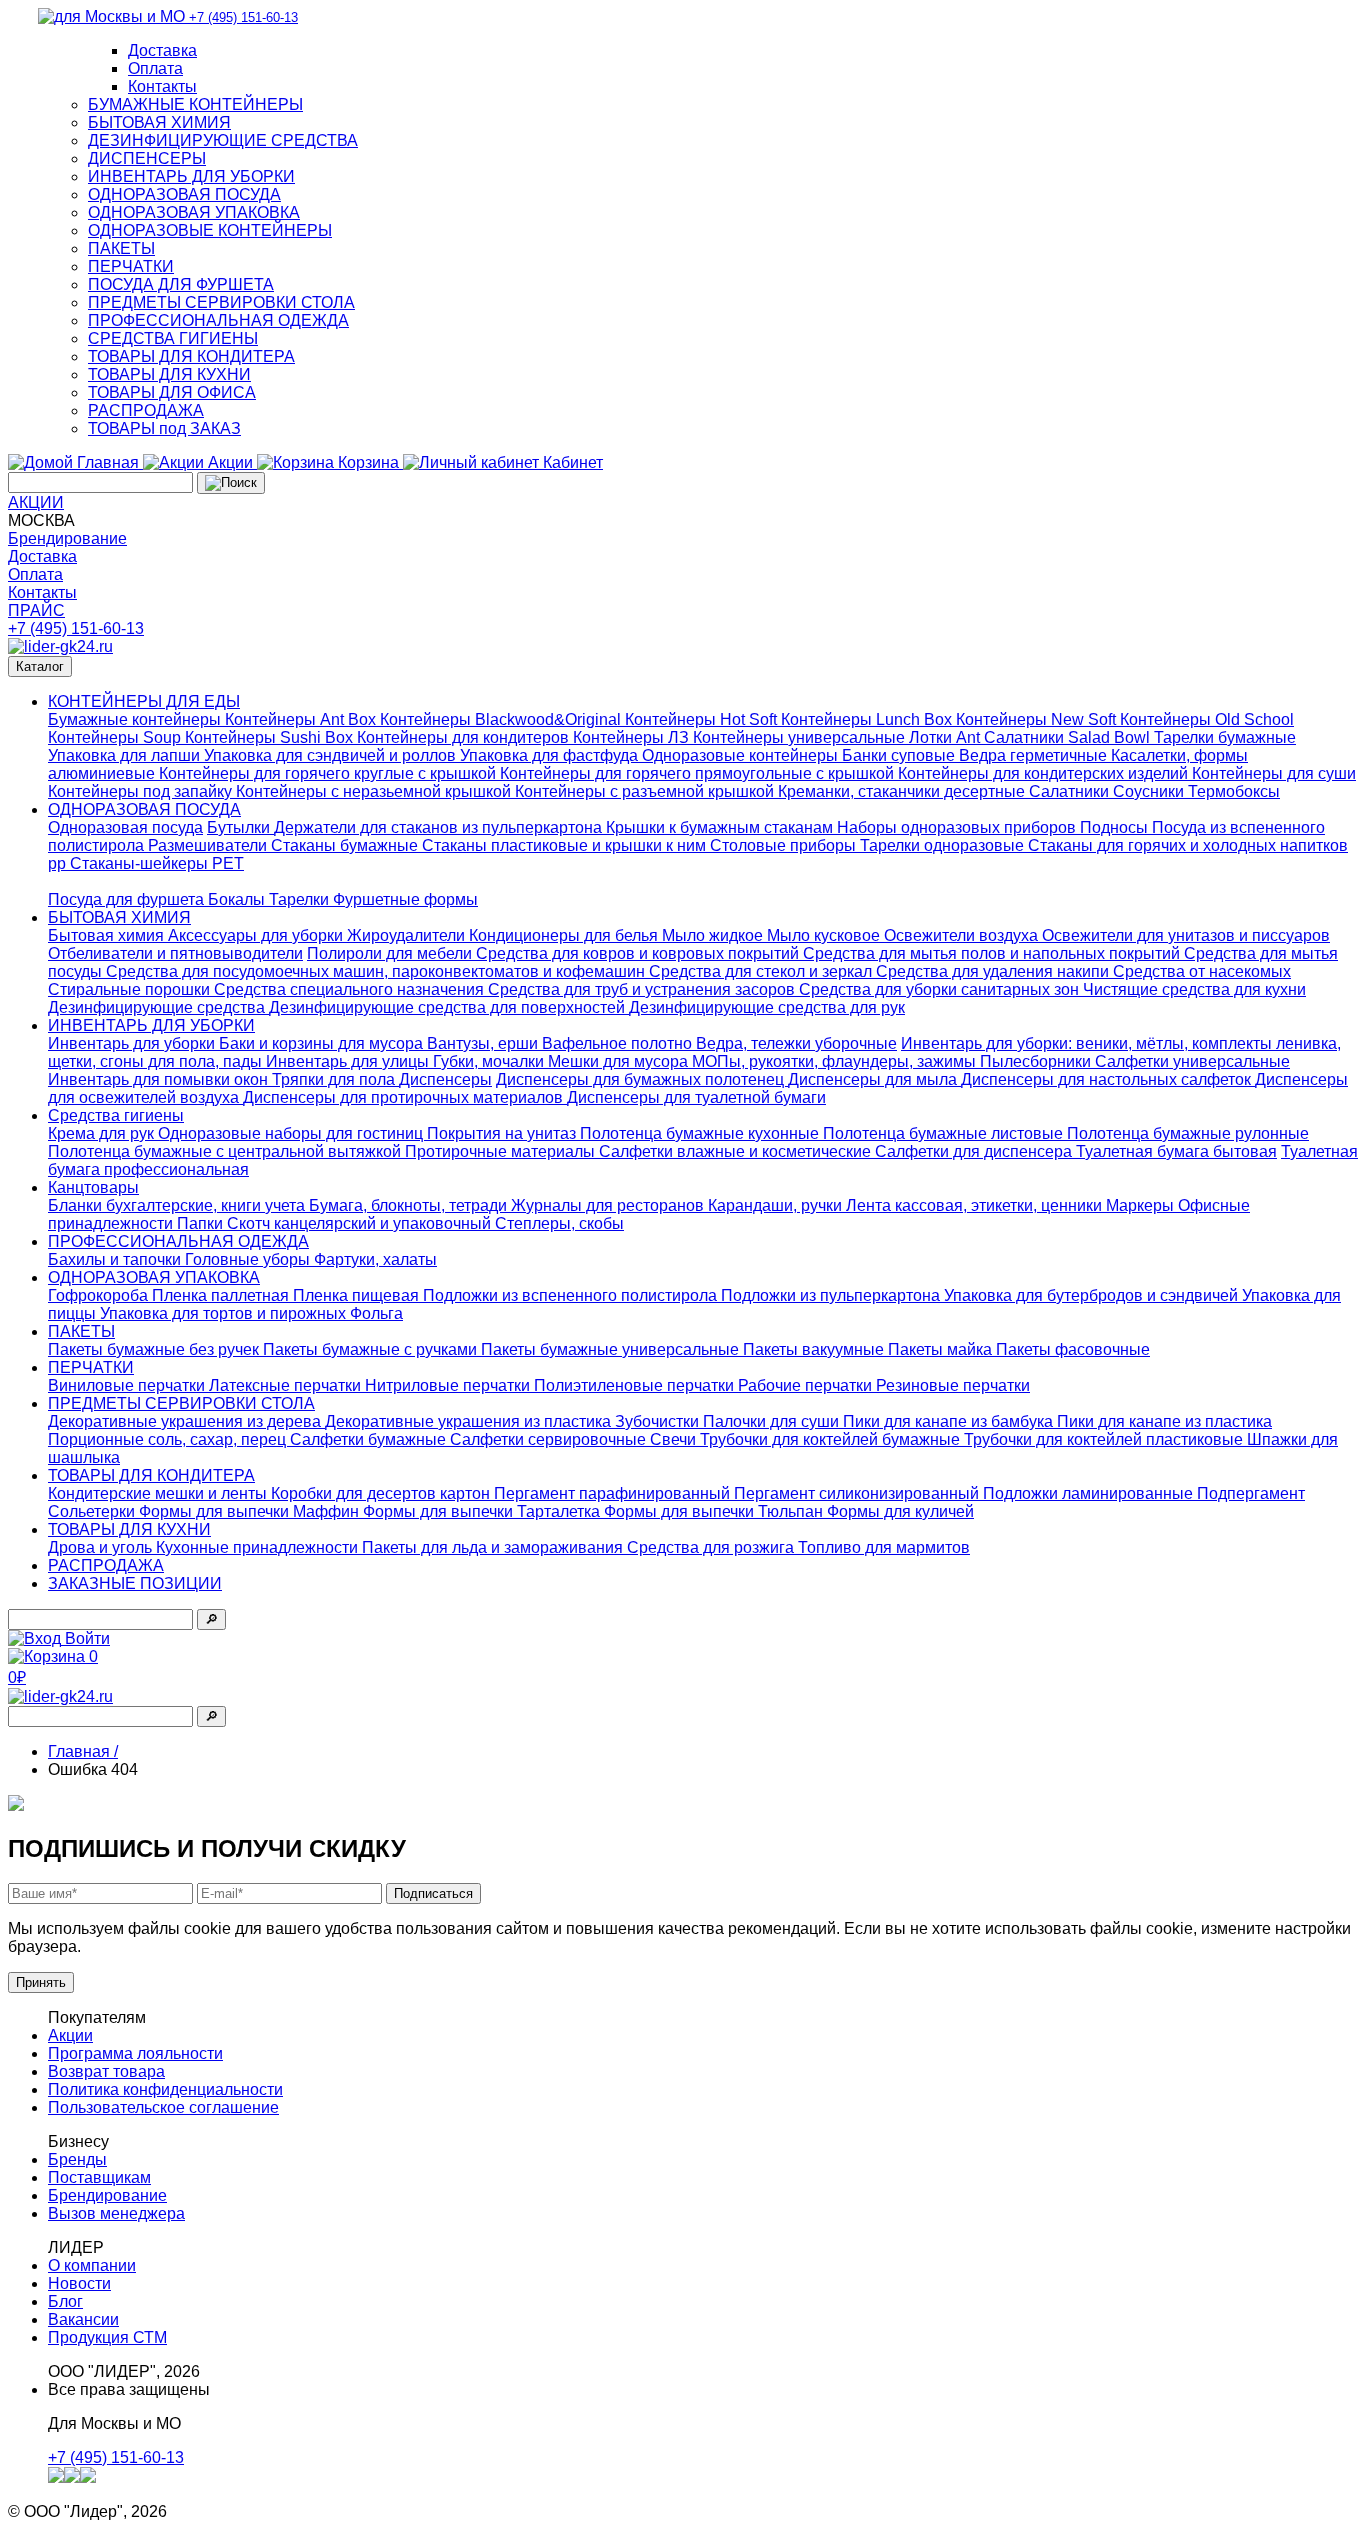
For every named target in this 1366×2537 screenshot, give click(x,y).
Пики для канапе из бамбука (950, 1421)
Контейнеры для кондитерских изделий (1045, 773)
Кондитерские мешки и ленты (159, 1493)
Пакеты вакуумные (815, 1349)
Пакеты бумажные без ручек (155, 1349)
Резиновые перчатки (953, 1385)
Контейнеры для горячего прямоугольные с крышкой (699, 773)
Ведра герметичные (1035, 755)
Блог (65, 2301)
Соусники (1150, 791)
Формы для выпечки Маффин (251, 1511)
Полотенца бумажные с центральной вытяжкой (226, 1151)
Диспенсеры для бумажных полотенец (642, 1079)
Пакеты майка (942, 1349)
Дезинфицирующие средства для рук (767, 1007)
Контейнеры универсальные (801, 737)
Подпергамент (1251, 1493)
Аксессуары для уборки (257, 935)
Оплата (155, 68)
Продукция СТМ (107, 2337)
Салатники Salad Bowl (1069, 737)
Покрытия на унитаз (503, 1133)
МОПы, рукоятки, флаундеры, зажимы (836, 1061)
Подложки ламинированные (1090, 1493)
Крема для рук (103, 1133)
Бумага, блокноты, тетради (410, 1205)
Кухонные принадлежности (259, 1547)
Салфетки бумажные (370, 1439)
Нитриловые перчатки (449, 1385)
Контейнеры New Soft (1038, 719)
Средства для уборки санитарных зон (941, 989)
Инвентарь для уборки (133, 1043)
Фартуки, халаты (375, 1259)
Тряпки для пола (335, 1079)
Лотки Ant (946, 737)
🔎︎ (211, 1619)
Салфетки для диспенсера (975, 1151)
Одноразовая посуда (125, 827)
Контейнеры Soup (116, 737)
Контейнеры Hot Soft (703, 719)
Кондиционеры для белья (565, 935)
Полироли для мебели (391, 953)
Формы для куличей (900, 1511)
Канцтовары (93, 1187)
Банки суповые (900, 755)
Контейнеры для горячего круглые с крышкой (329, 773)
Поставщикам (99, 2177)
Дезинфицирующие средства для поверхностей (449, 1007)
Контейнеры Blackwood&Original (502, 719)
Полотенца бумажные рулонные (1188, 1133)
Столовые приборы (785, 845)
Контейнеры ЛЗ (633, 737)
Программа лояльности (135, 2053)
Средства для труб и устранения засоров (643, 989)
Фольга (376, 1313)
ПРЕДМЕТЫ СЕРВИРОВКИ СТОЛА (221, 302)
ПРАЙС (36, 610)
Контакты (162, 86)
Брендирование (67, 538)
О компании (92, 2265)
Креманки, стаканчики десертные (903, 791)
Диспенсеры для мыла (874, 1079)
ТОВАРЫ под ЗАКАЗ (164, 428)
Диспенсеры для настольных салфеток (1108, 1079)
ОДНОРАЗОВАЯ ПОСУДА (184, 194)
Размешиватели (209, 845)
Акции (70, 2035)
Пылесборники (1037, 1061)
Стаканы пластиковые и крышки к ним (566, 845)
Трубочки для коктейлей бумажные (832, 1439)
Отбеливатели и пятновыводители (175, 953)
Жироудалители (408, 935)
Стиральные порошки (131, 989)
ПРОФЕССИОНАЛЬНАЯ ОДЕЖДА (218, 320)
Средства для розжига (712, 1547)
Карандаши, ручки (777, 1205)
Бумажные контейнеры (136, 719)
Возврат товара (106, 2071)
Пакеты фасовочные (1073, 1349)
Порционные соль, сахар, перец (169, 1439)
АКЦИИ (36, 502)
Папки (202, 1223)
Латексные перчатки (287, 1385)
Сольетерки (93, 1511)
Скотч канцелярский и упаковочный (361, 1223)
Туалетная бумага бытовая (1176, 1151)
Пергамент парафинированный (614, 1493)
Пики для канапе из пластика (1164, 1421)
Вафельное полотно (619, 1043)
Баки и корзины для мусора (323, 1043)
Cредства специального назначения (351, 989)
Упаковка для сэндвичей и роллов (332, 755)
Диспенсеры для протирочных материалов (405, 1097)
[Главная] (60, 646)
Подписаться (433, 1893)
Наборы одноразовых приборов (958, 827)
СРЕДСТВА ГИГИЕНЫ (173, 338)
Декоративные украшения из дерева (186, 1421)
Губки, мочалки (490, 1061)
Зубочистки (659, 1421)
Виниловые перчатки (128, 1385)
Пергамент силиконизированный (858, 1493)
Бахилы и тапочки (116, 1259)
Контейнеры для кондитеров (465, 737)
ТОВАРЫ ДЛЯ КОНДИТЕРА (191, 356)
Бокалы (238, 899)
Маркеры (1142, 1205)
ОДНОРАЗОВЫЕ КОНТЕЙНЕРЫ (210, 230)
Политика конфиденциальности (165, 2089)
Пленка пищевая (358, 1295)
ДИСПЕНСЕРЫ (147, 158)
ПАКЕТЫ (121, 248)
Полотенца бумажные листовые (945, 1133)
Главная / (83, 1751)
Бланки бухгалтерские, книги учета (178, 1205)
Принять (41, 1982)
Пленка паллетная (222, 1295)
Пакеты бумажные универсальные (612, 1349)
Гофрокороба (100, 1295)
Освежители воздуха (963, 935)
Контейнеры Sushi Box (271, 737)
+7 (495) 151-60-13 (76, 628)
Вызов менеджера (116, 2213)
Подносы (1116, 827)
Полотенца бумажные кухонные (701, 1133)
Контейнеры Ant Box (302, 719)
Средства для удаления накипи (994, 971)
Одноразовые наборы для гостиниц (292, 1133)
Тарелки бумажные (1225, 737)
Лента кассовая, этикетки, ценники (976, 1205)
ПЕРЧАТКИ (131, 266)
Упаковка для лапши (126, 755)
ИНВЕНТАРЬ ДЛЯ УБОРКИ (191, 176)
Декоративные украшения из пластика (470, 1421)
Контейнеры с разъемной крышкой (646, 791)
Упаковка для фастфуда (551, 755)
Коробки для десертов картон (382, 1493)
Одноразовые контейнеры (742, 755)
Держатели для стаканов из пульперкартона (440, 827)
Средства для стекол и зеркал (762, 971)
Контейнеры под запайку (142, 791)
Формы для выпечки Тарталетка (483, 1511)
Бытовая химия (108, 935)
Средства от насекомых (1202, 971)
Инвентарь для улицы (349, 1061)
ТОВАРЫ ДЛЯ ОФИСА (172, 392)
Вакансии (83, 2319)
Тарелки (301, 899)
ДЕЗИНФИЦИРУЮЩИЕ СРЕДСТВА (223, 140)
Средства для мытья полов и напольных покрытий (993, 953)
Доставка (162, 50)
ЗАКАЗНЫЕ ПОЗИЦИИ (135, 1583)
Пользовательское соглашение (163, 2107)
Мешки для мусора (620, 1061)
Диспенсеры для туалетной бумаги (696, 1097)
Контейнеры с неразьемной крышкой (375, 791)
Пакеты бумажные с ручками (372, 1349)
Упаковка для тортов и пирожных (225, 1313)
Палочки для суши (773, 1421)
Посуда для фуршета (128, 899)
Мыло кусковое (825, 935)
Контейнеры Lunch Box (868, 719)
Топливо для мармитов (884, 1547)
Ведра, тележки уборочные (796, 1043)
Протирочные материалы (502, 1151)
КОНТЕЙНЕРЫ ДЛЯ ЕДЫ (144, 701)
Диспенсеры (445, 1079)
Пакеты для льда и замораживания (494, 1547)
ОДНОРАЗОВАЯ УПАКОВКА (194, 212)
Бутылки (240, 827)
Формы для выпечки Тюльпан (715, 1511)
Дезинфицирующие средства (158, 1007)
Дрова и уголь (102, 1547)
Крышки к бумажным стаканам (721, 827)
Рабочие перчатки (807, 1385)
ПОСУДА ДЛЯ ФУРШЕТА (181, 284)
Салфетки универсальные (1192, 1061)
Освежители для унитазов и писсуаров (1186, 935)
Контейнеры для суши (1274, 773)
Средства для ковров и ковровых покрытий (639, 953)
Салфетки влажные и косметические (737, 1151)
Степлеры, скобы (559, 1223)
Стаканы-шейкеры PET (157, 863)
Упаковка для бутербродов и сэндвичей (1093, 1295)
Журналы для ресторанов (609, 1205)
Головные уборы (249, 1259)
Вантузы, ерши (484, 1043)
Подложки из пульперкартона (832, 1295)
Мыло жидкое (714, 935)
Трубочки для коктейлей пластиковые (1105, 1439)
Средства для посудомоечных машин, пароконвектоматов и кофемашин (377, 971)
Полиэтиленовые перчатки (636, 1385)
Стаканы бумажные (346, 845)
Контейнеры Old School (1207, 719)
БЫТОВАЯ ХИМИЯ (159, 122)
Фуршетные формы (405, 899)
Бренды (77, 2159)
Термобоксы (1234, 791)
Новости (79, 2283)
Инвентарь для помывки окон (160, 1079)
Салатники (1071, 791)
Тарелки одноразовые (944, 845)
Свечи (675, 1439)
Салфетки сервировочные (550, 1439)
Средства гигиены (116, 1115)
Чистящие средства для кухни (1194, 989)
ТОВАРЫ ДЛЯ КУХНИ (169, 374)
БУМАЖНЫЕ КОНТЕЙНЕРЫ (195, 104)
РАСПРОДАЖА (146, 410)
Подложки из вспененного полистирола (572, 1295)
